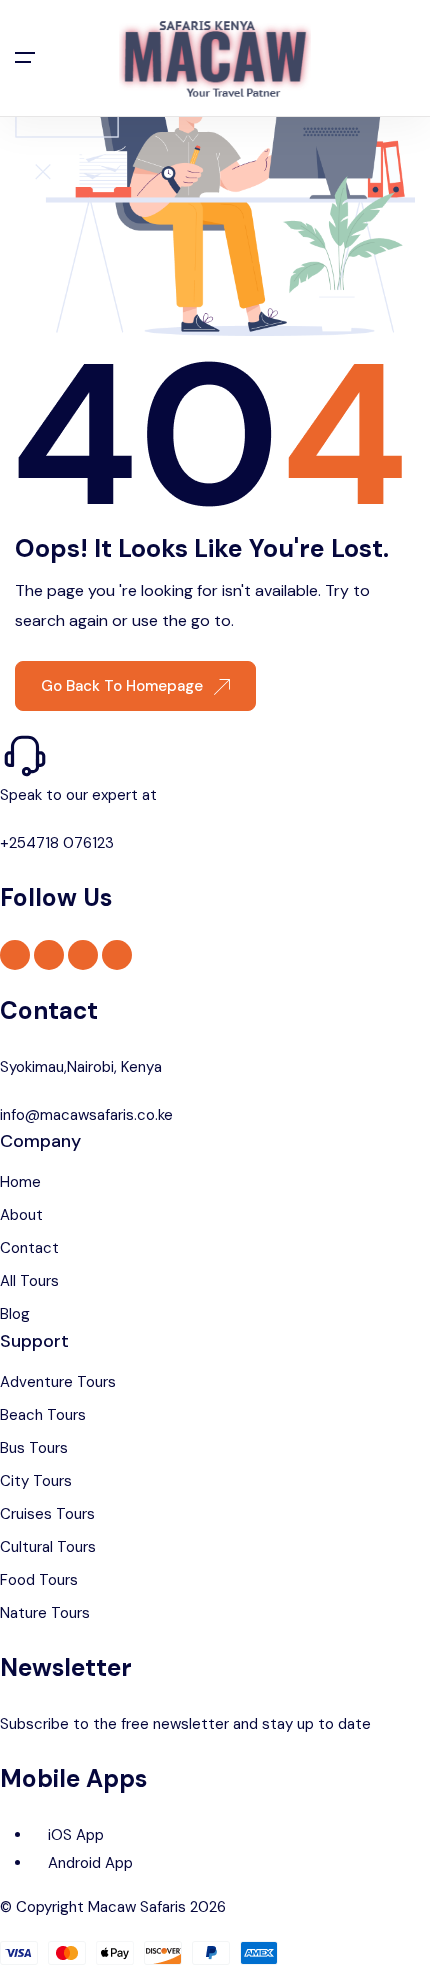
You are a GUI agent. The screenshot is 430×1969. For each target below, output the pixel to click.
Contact (29, 1248)
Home (20, 1182)
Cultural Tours (48, 1547)
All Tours (29, 1281)
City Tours (36, 1481)
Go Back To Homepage (124, 686)
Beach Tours (43, 1415)
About (21, 1215)
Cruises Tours (47, 1514)
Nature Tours (45, 1613)
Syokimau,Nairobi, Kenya (81, 1067)
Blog (15, 1314)
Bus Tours (34, 1448)
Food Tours (39, 1580)
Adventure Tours (58, 1382)
